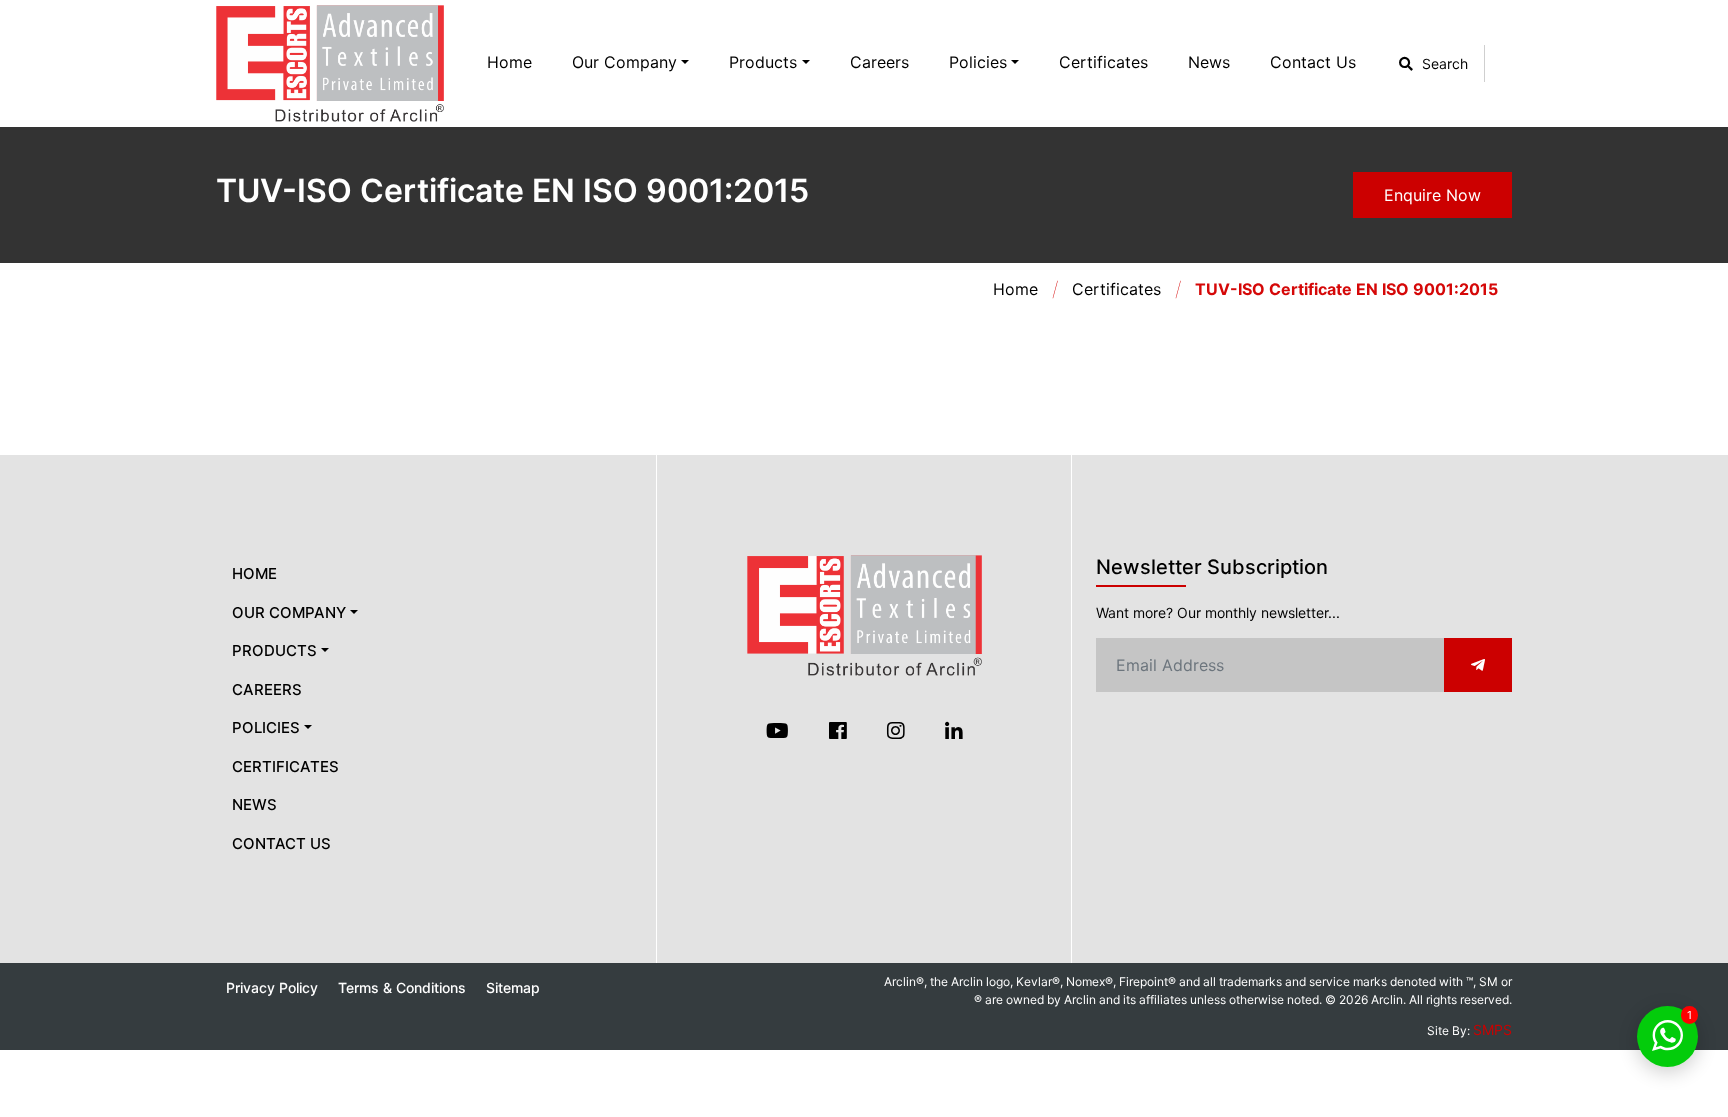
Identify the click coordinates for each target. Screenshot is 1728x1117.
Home (509, 62)
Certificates (1103, 62)
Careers (879, 62)
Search (1443, 63)
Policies (978, 62)
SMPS (1492, 1029)
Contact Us (1313, 62)
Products (763, 62)
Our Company (624, 62)
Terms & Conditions (402, 987)
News (1209, 62)
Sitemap (513, 987)
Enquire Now (1432, 195)
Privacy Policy (272, 987)
